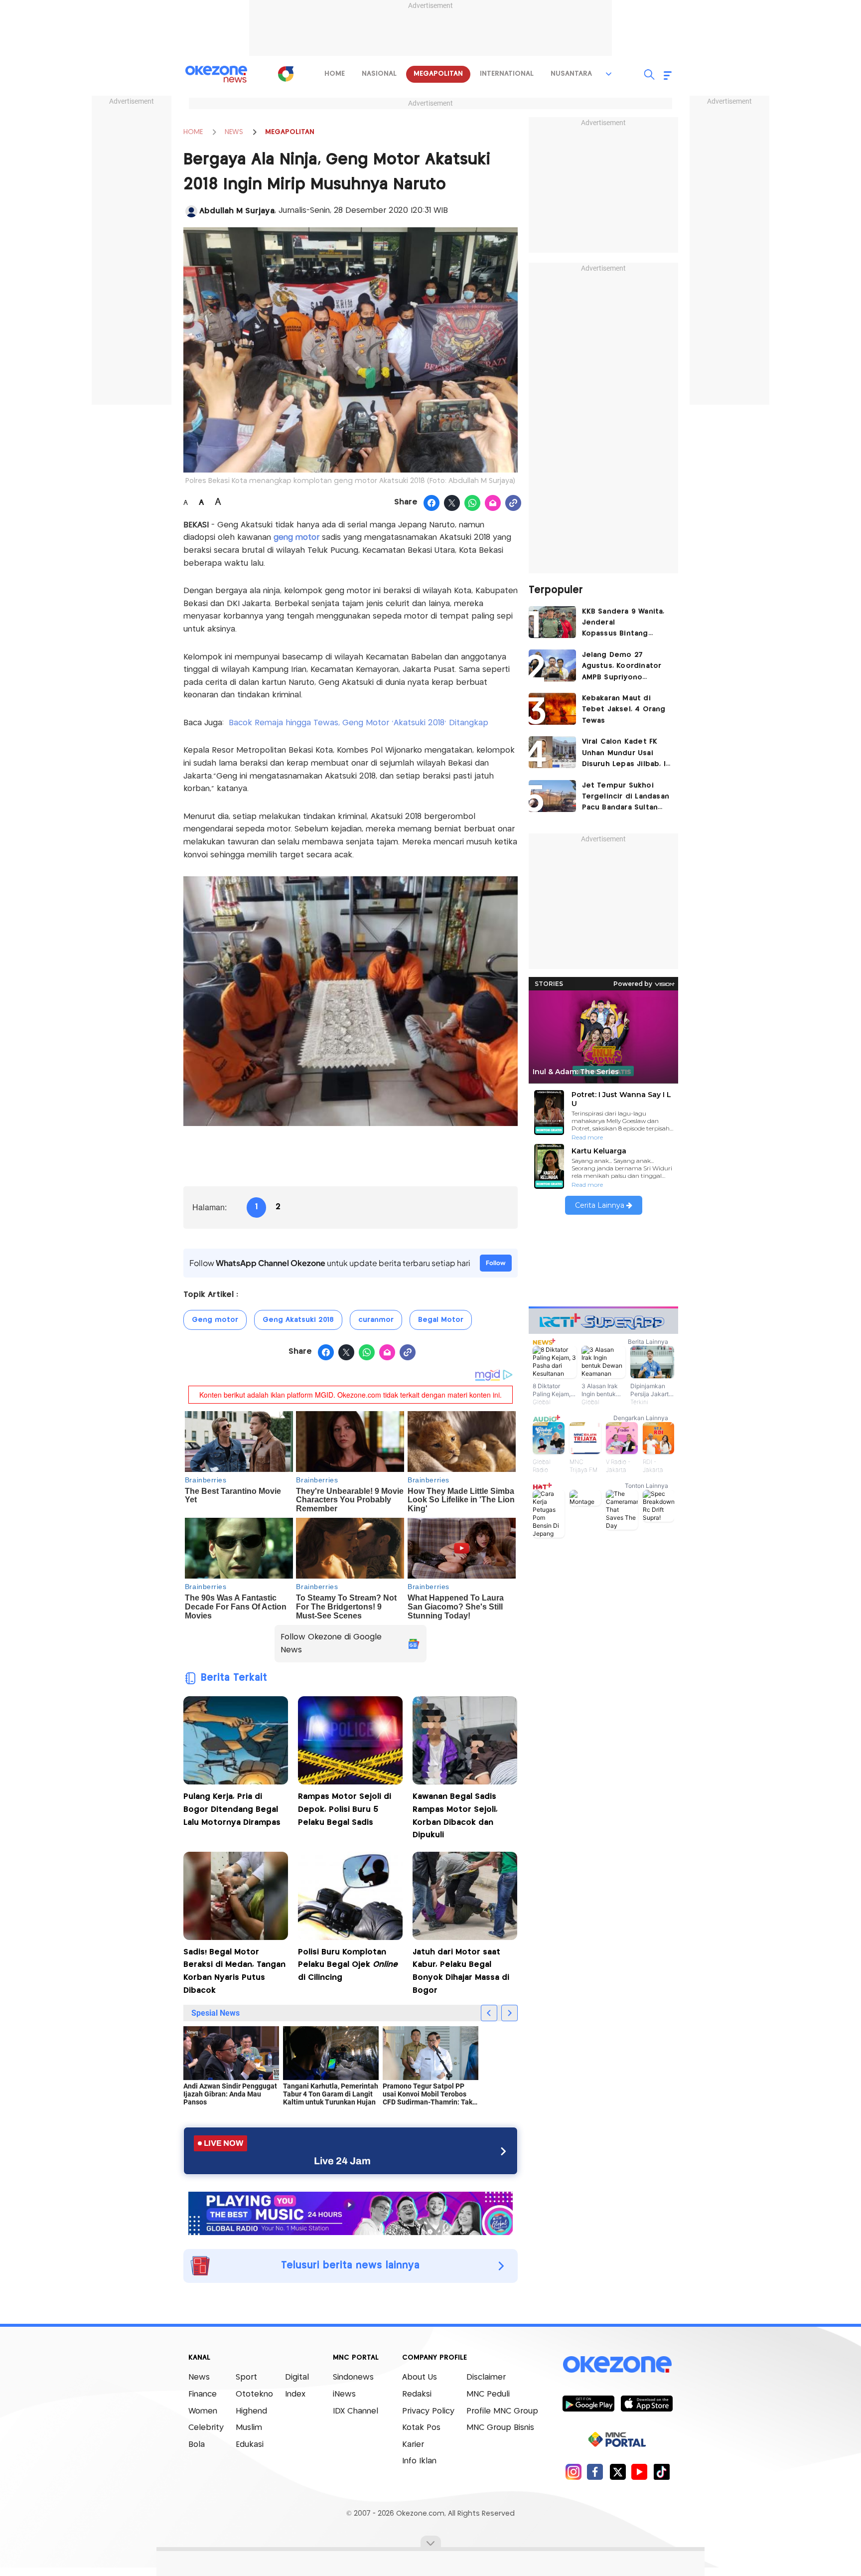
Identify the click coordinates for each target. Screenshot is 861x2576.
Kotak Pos (421, 2428)
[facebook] (595, 2472)
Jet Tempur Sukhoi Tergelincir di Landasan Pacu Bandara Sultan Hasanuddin (626, 798)
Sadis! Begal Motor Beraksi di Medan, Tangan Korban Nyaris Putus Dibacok (234, 1971)
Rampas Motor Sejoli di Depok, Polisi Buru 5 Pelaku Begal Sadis (345, 1809)
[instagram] (573, 2472)
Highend (251, 2411)
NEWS (234, 132)
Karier (413, 2445)
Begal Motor (441, 1320)
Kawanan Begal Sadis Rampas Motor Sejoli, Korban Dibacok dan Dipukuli (455, 1816)
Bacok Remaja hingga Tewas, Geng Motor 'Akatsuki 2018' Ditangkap (360, 723)
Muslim (249, 2428)
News (199, 2377)
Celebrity (206, 2428)
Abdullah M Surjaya (237, 211)
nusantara (571, 74)
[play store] (588, 2403)
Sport (246, 2377)
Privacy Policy (428, 2411)
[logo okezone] (617, 2365)
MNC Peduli (488, 2394)
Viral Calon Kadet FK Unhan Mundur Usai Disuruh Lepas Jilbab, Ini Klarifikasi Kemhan (627, 754)
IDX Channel (356, 2411)
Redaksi (417, 2394)
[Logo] (286, 74)
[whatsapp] (473, 503)
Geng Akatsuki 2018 (298, 1320)
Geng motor (215, 1320)
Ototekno (254, 2394)
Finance (203, 2394)
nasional (379, 74)
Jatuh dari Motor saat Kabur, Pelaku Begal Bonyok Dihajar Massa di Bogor (461, 1971)
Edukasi (250, 2445)
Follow (496, 1263)
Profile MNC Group (502, 2411)
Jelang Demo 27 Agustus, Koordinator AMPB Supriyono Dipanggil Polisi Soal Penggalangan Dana (622, 667)
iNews (344, 2394)
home (335, 74)
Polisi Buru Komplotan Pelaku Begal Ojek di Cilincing (348, 1965)
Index (295, 2394)
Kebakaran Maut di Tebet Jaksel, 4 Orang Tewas (624, 710)
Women (203, 2411)
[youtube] (640, 2472)
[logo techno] (216, 74)
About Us (420, 2377)
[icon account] (191, 211)
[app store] (646, 2403)
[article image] (552, 622)
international (507, 74)
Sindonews (353, 2377)
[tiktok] (661, 2472)
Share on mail (493, 503)
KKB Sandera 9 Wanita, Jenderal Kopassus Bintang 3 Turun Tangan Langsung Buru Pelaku (623, 624)
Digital (297, 2377)
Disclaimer (486, 2377)
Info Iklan (419, 2461)
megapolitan (438, 74)
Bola (197, 2445)
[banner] (351, 2212)
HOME (193, 132)
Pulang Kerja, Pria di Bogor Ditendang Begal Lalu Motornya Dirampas (232, 1809)
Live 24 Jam (342, 2161)
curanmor (376, 1320)
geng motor (296, 538)
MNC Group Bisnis (500, 2428)
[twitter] (618, 2472)
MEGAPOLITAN (290, 132)
